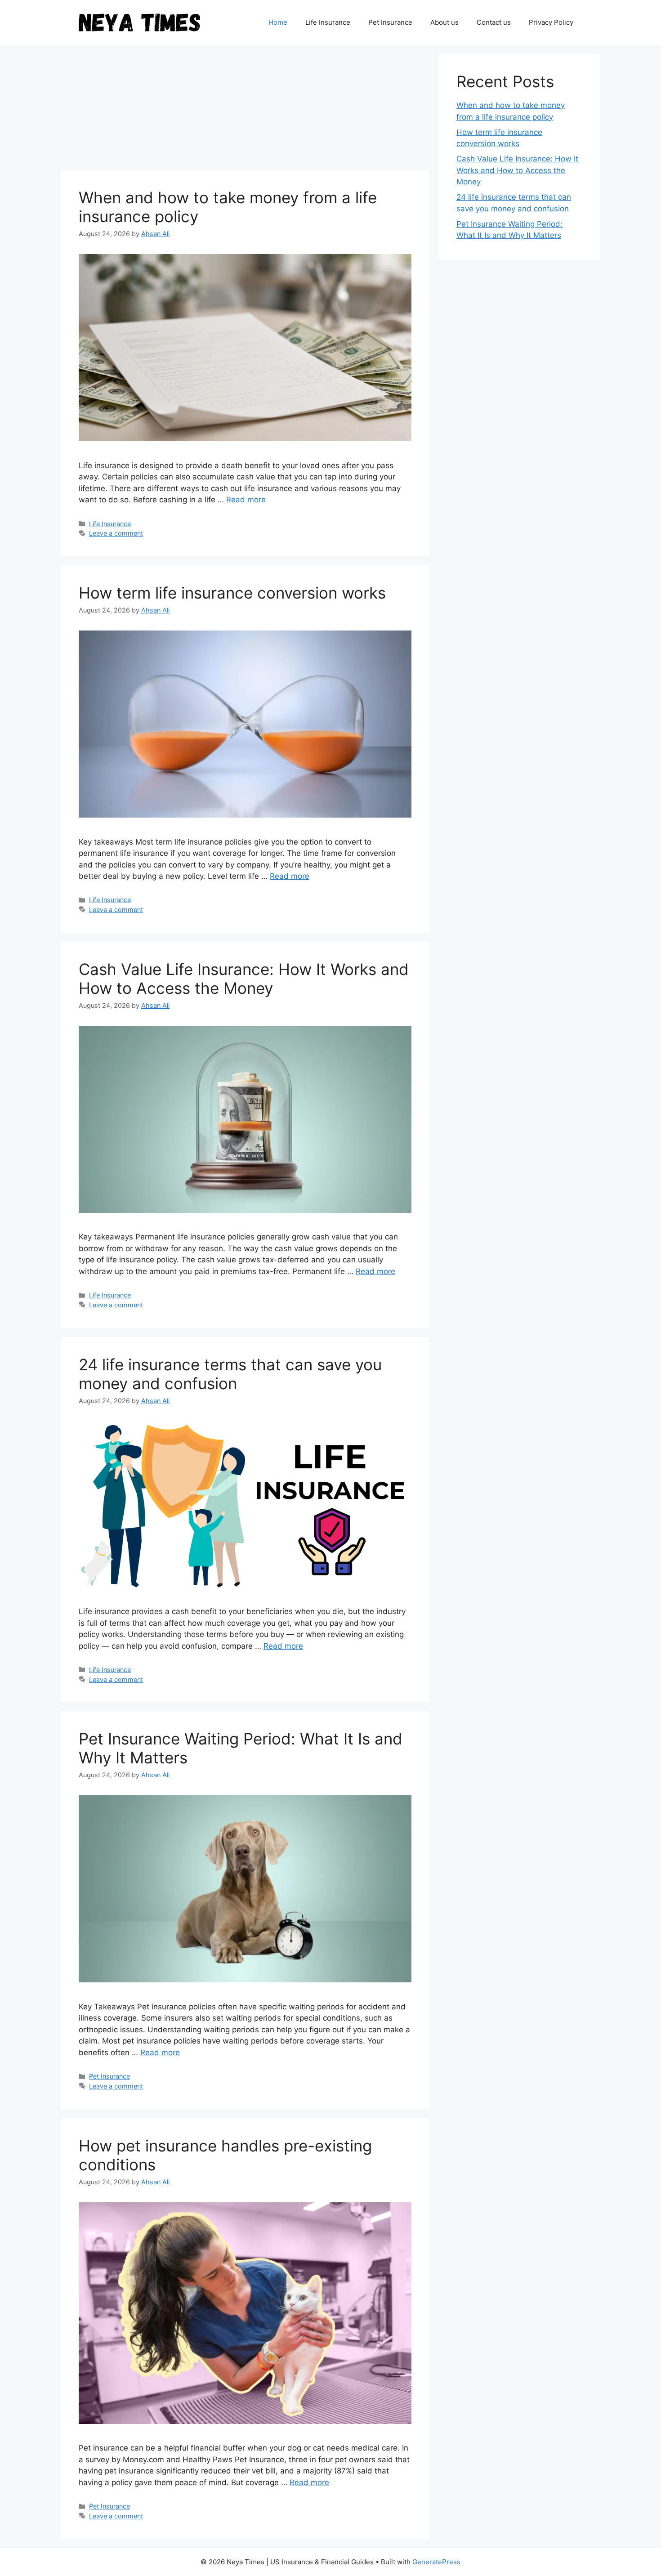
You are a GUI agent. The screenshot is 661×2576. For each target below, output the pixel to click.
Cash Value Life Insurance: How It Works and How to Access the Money (244, 979)
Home (278, 22)
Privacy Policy (551, 22)
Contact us (494, 22)
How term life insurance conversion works (232, 593)
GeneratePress (436, 2562)
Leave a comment (116, 533)
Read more (246, 500)
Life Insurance (328, 22)
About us (444, 22)
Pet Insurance (390, 22)
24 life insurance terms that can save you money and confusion (230, 1374)
